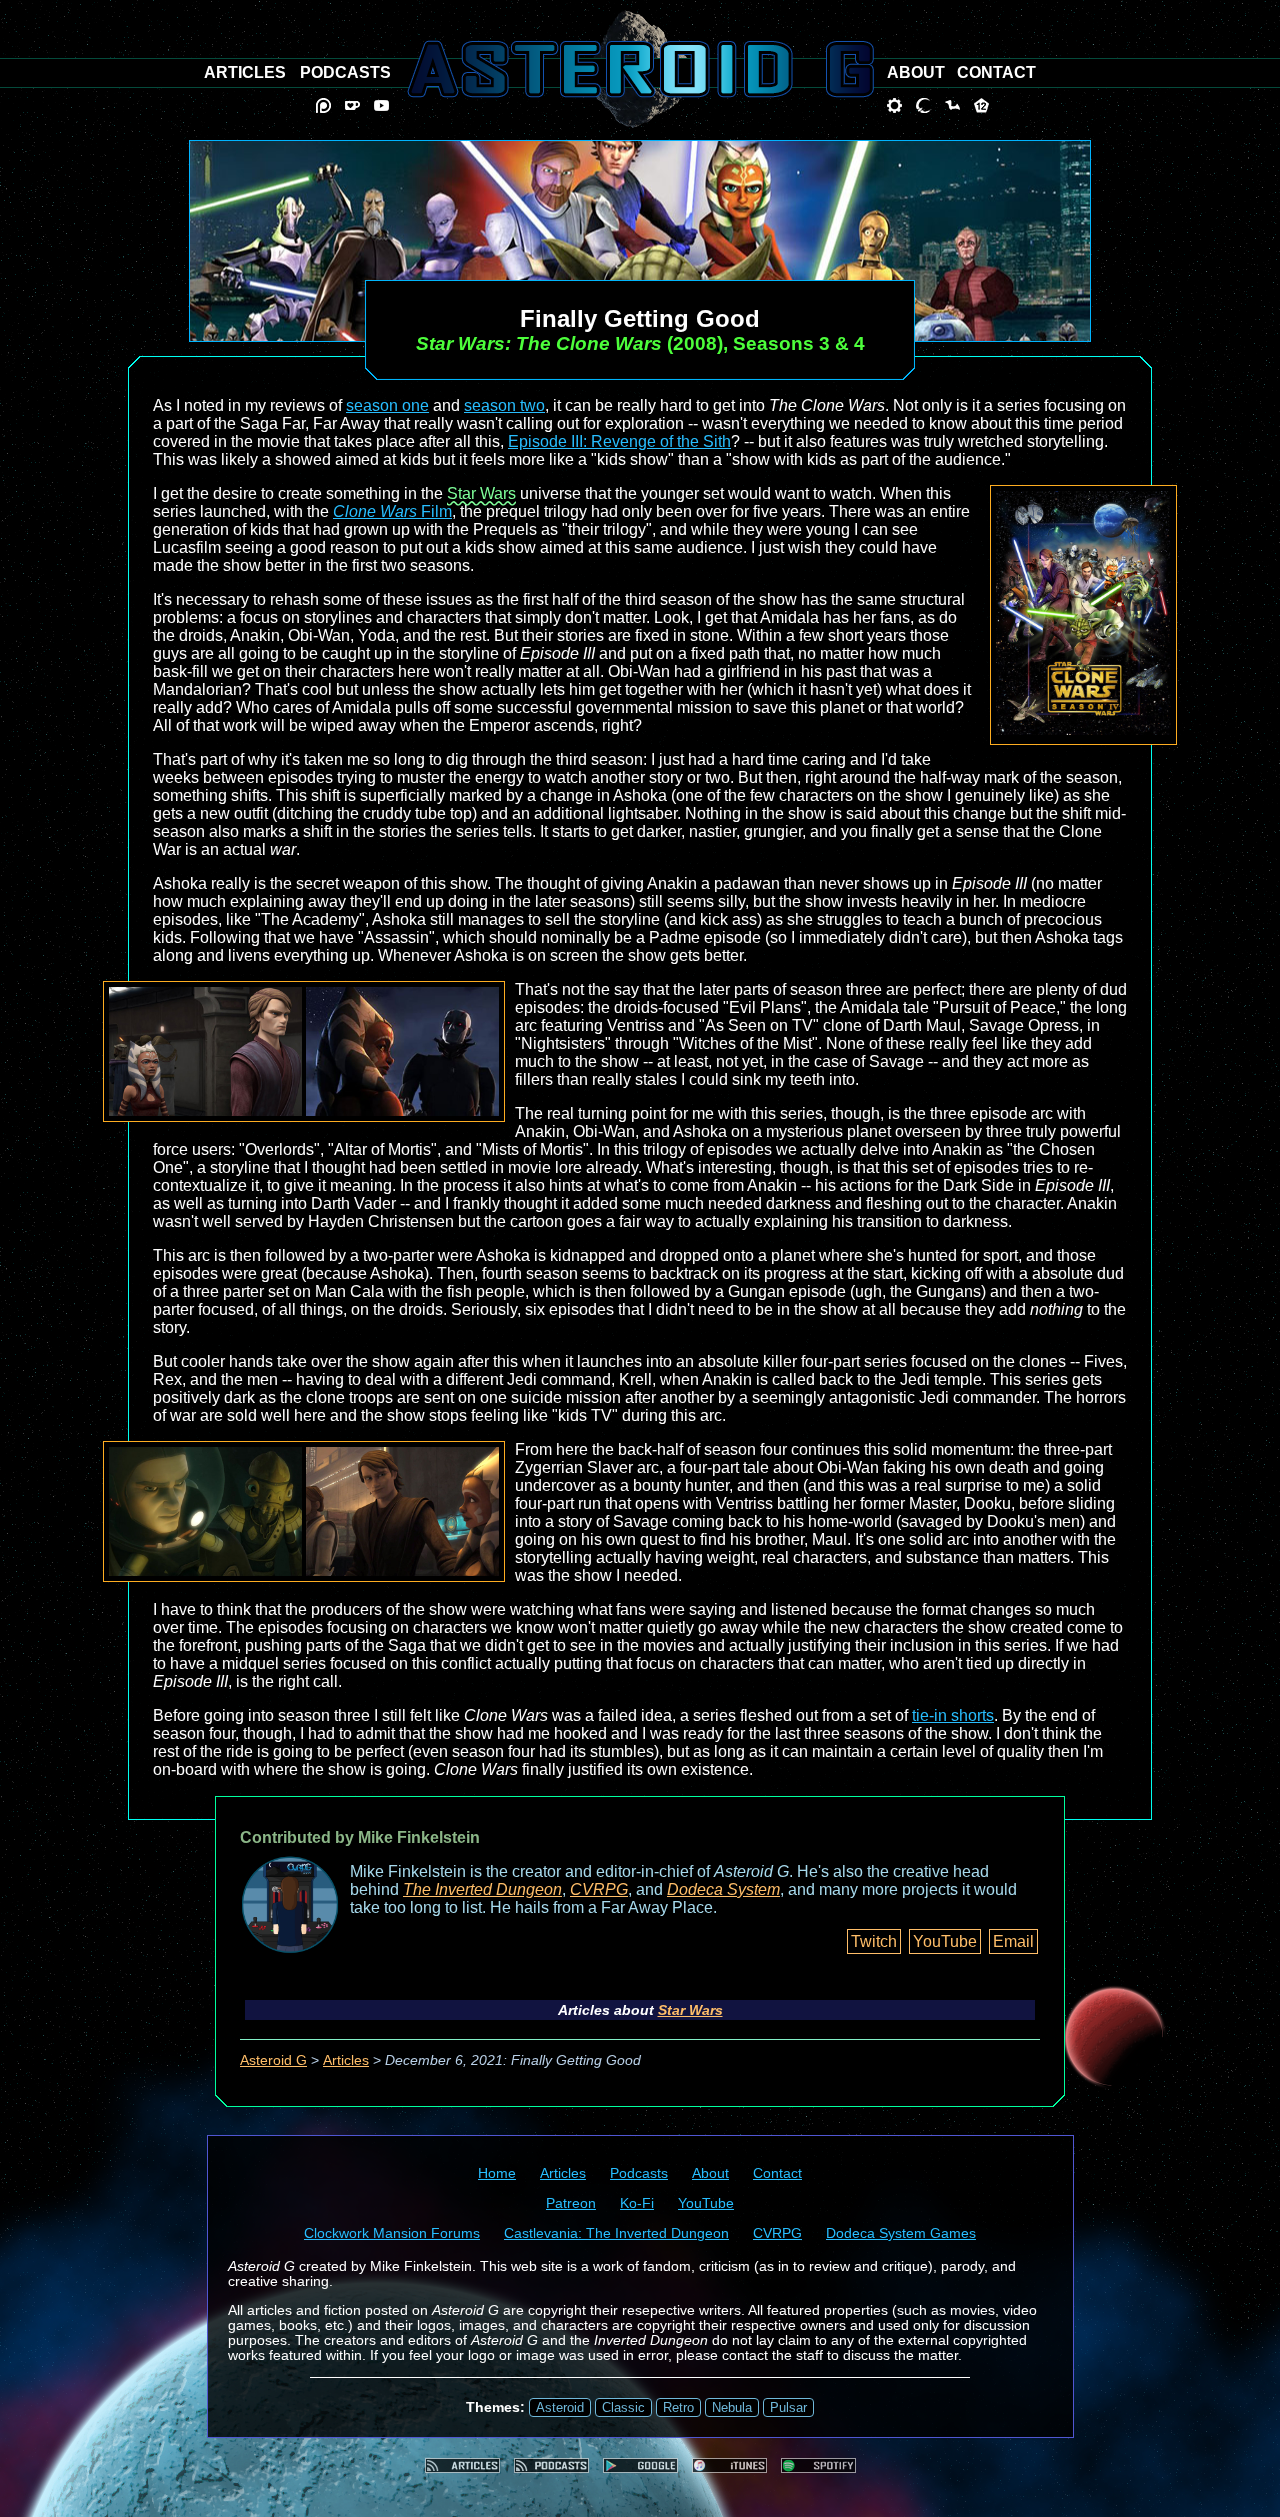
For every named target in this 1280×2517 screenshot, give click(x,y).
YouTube (945, 1941)
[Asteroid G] (640, 69)
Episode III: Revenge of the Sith (619, 441)
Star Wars (481, 493)
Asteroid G (273, 2060)
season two (504, 405)
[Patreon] (323, 105)
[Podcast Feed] (551, 2465)
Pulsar (788, 2407)
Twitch (874, 1941)
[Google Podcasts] (640, 2465)
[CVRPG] (952, 105)
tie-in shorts (953, 1715)
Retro (678, 2407)
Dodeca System (723, 1889)
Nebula (732, 2407)
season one (387, 405)
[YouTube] (381, 105)
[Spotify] (818, 2465)
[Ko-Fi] (352, 105)
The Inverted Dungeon (482, 1889)
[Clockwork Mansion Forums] (894, 105)
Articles (346, 2060)
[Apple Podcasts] (729, 2465)
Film (392, 511)
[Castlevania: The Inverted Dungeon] (923, 105)
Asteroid (560, 2407)
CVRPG (599, 1889)
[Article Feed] (462, 2465)
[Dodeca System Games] (981, 105)
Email (1013, 1941)
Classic (623, 2407)
